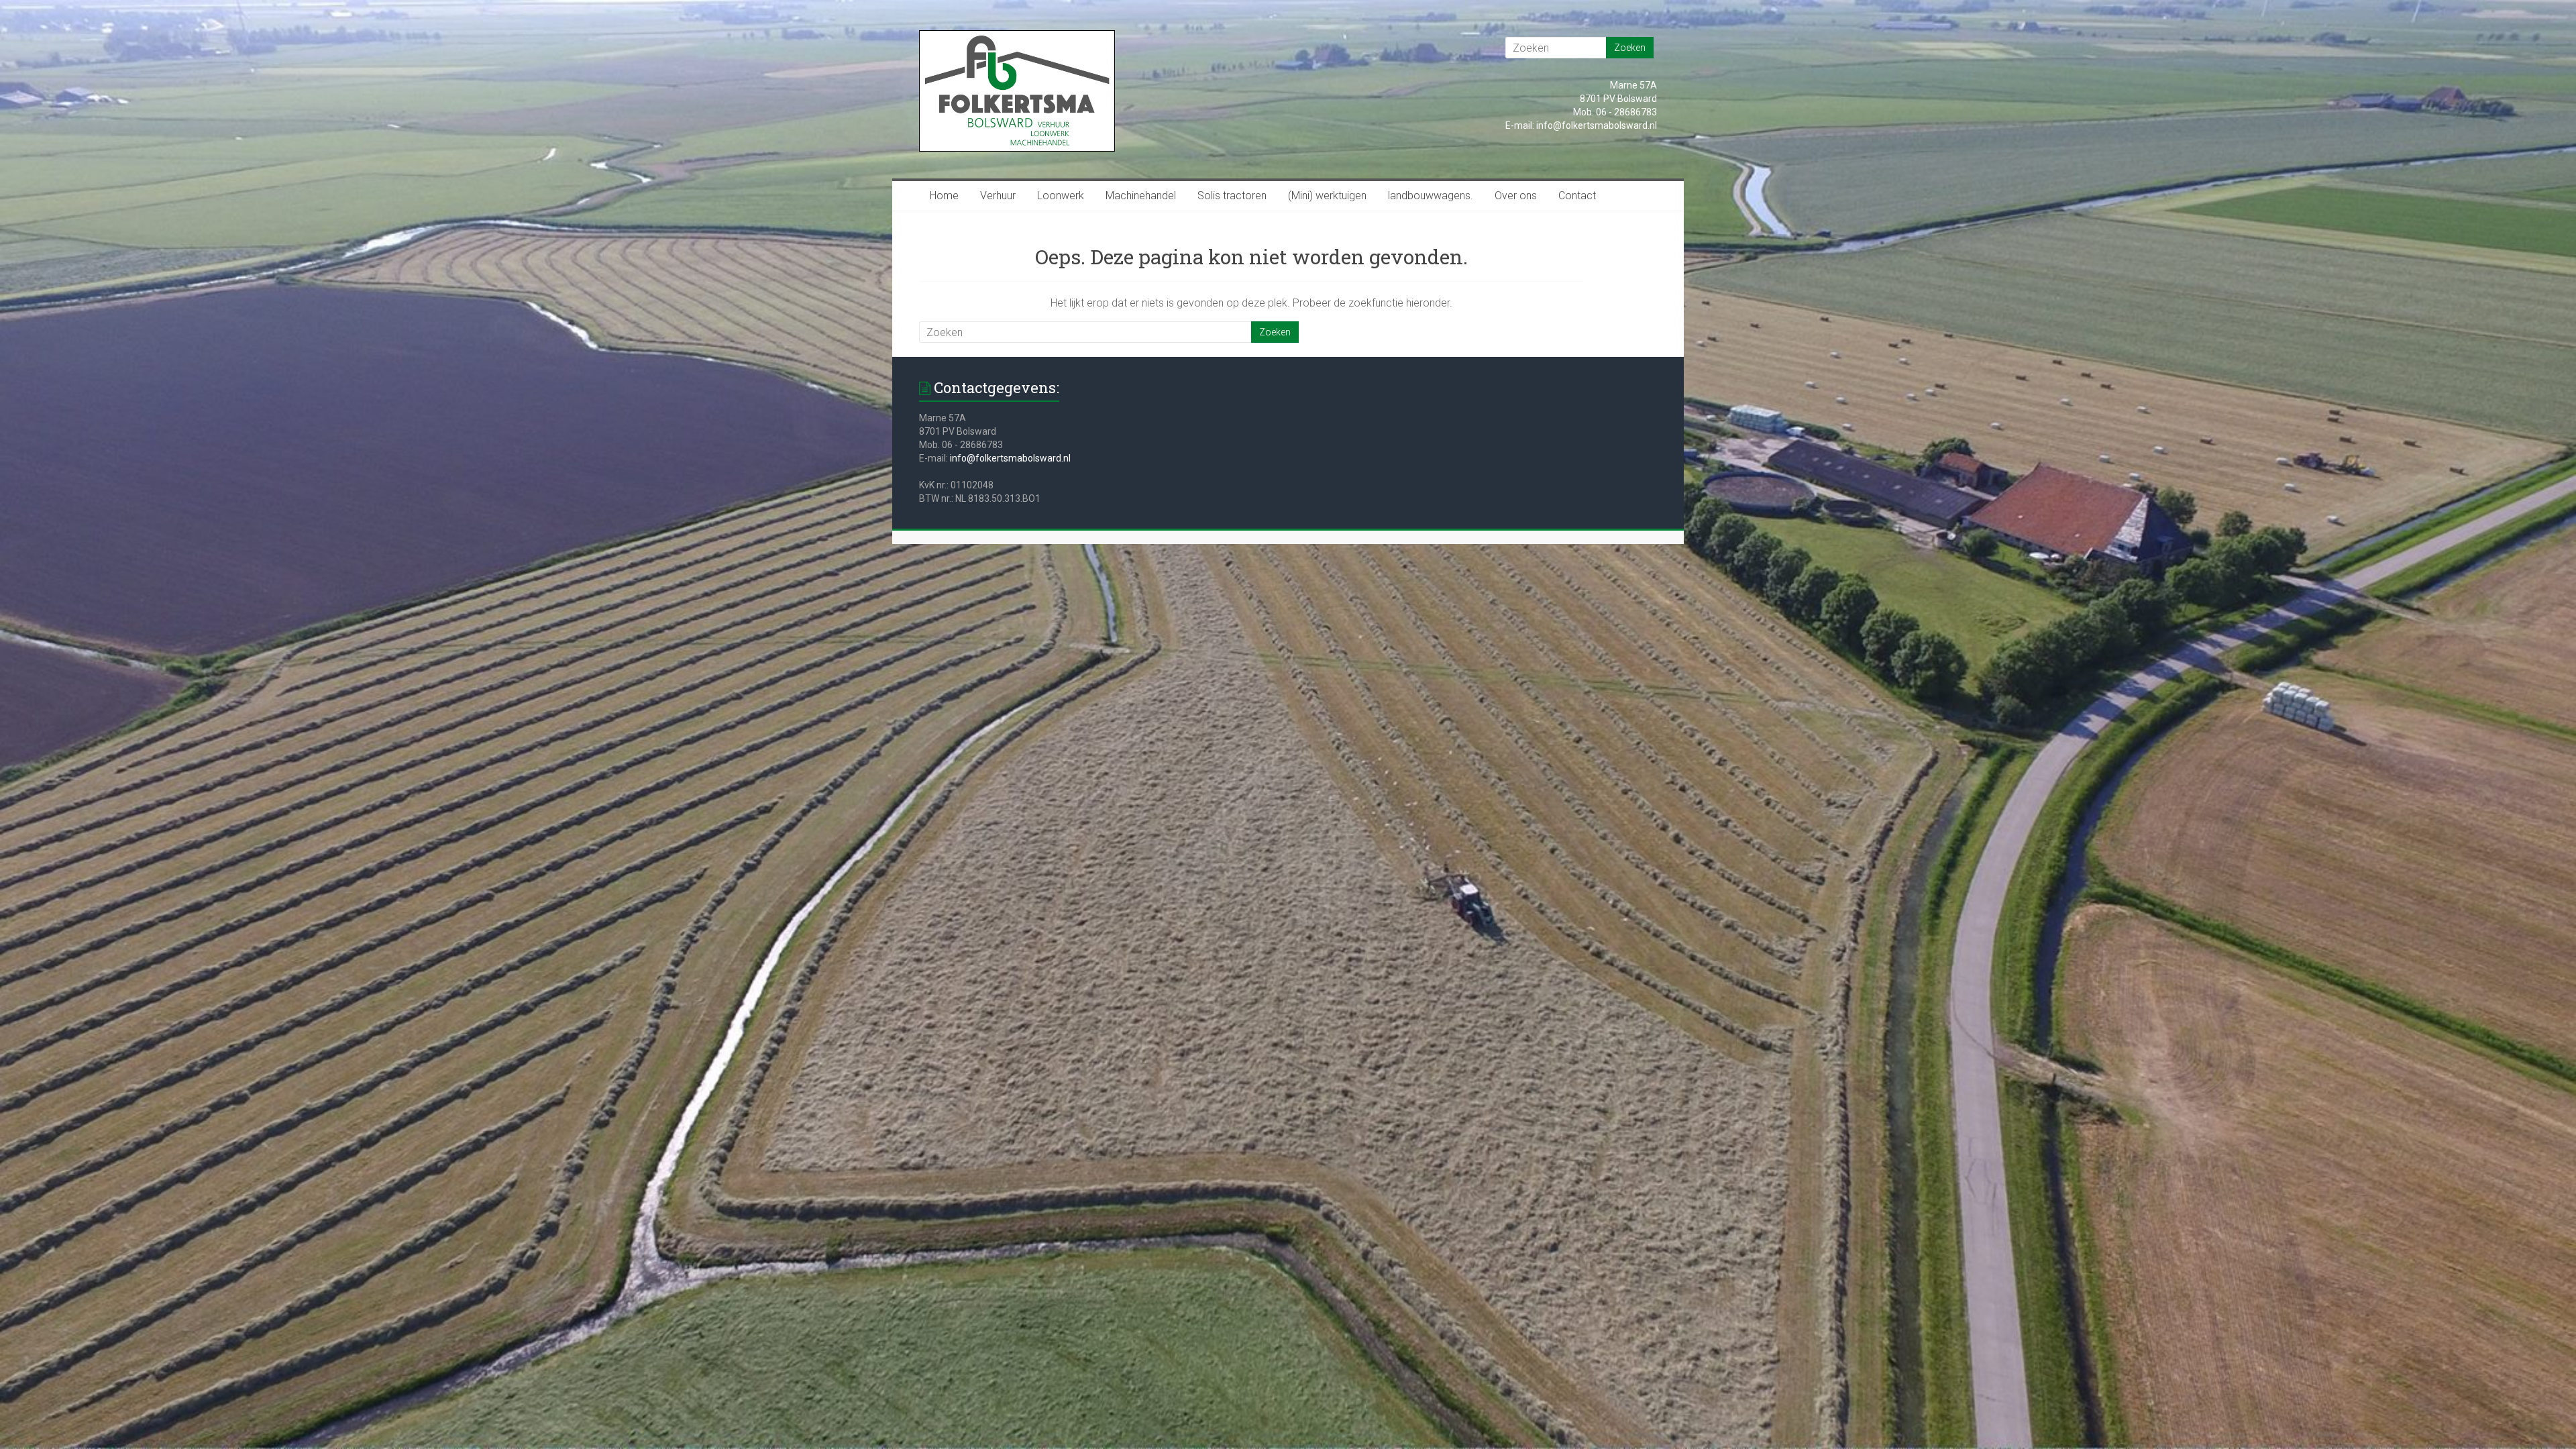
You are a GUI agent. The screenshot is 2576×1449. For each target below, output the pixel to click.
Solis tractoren (1232, 196)
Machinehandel (1141, 196)
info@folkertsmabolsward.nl (1010, 458)
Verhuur (998, 196)
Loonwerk (1061, 196)
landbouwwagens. (1431, 196)
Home (944, 196)
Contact (1577, 196)
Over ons (1516, 196)
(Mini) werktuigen (1327, 196)
